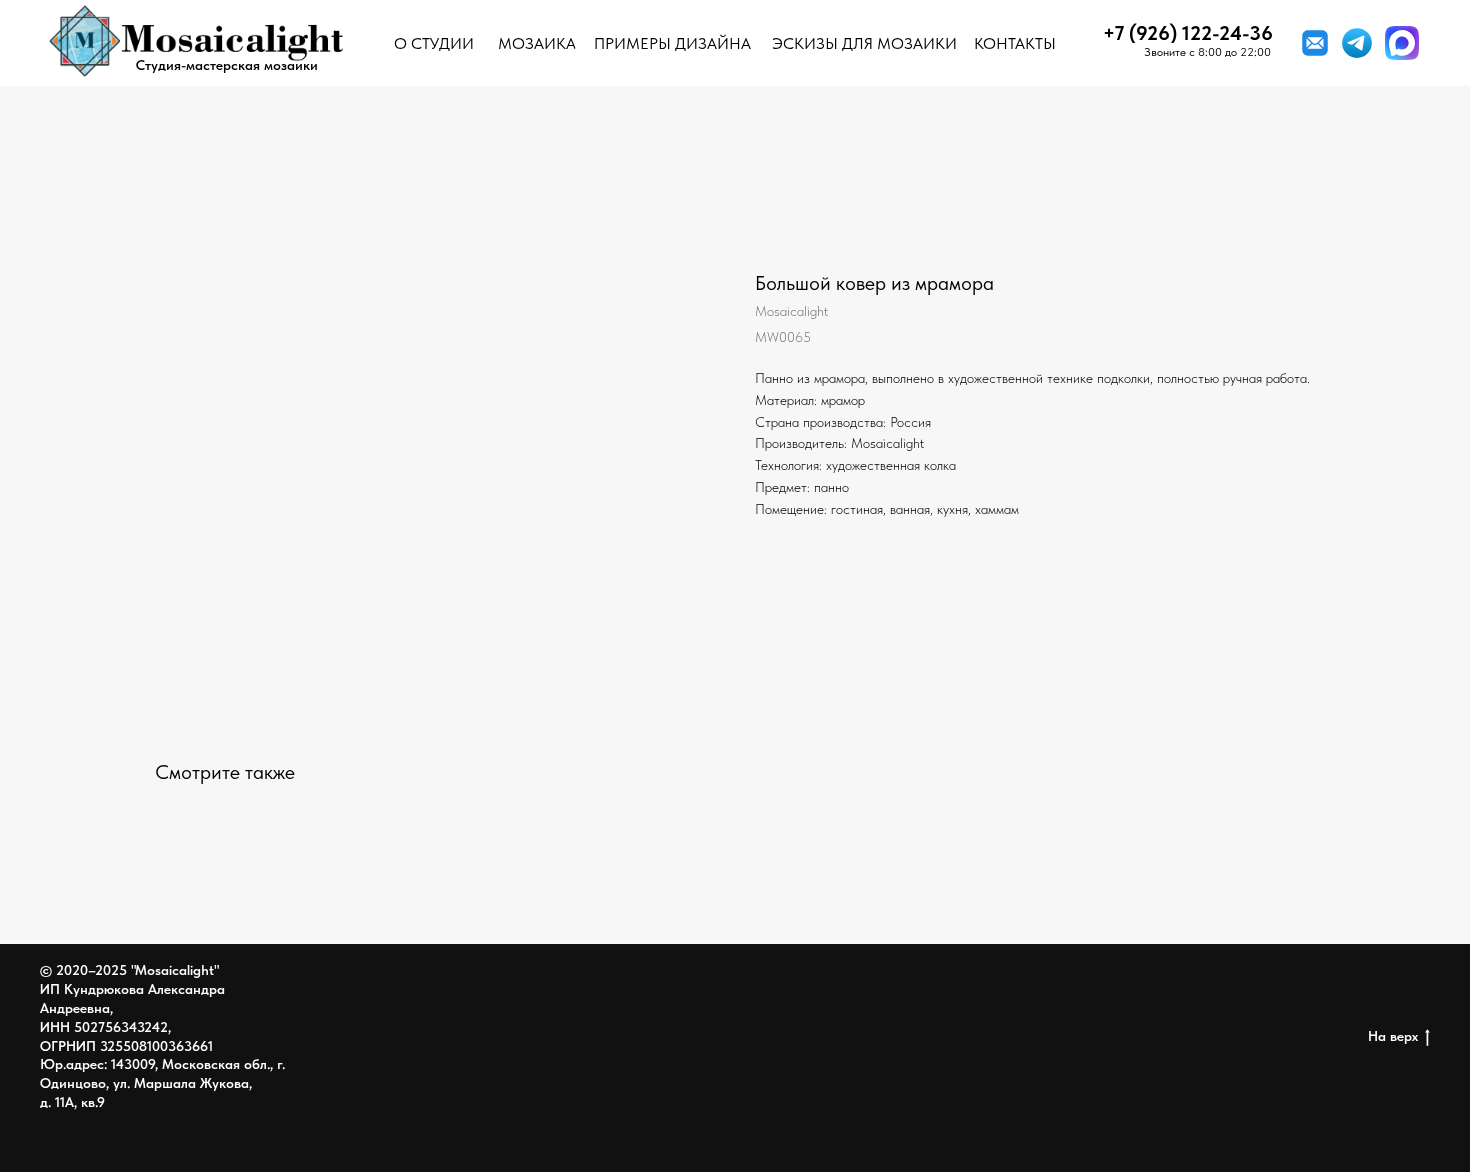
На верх (1393, 1036)
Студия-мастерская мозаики (227, 65)
